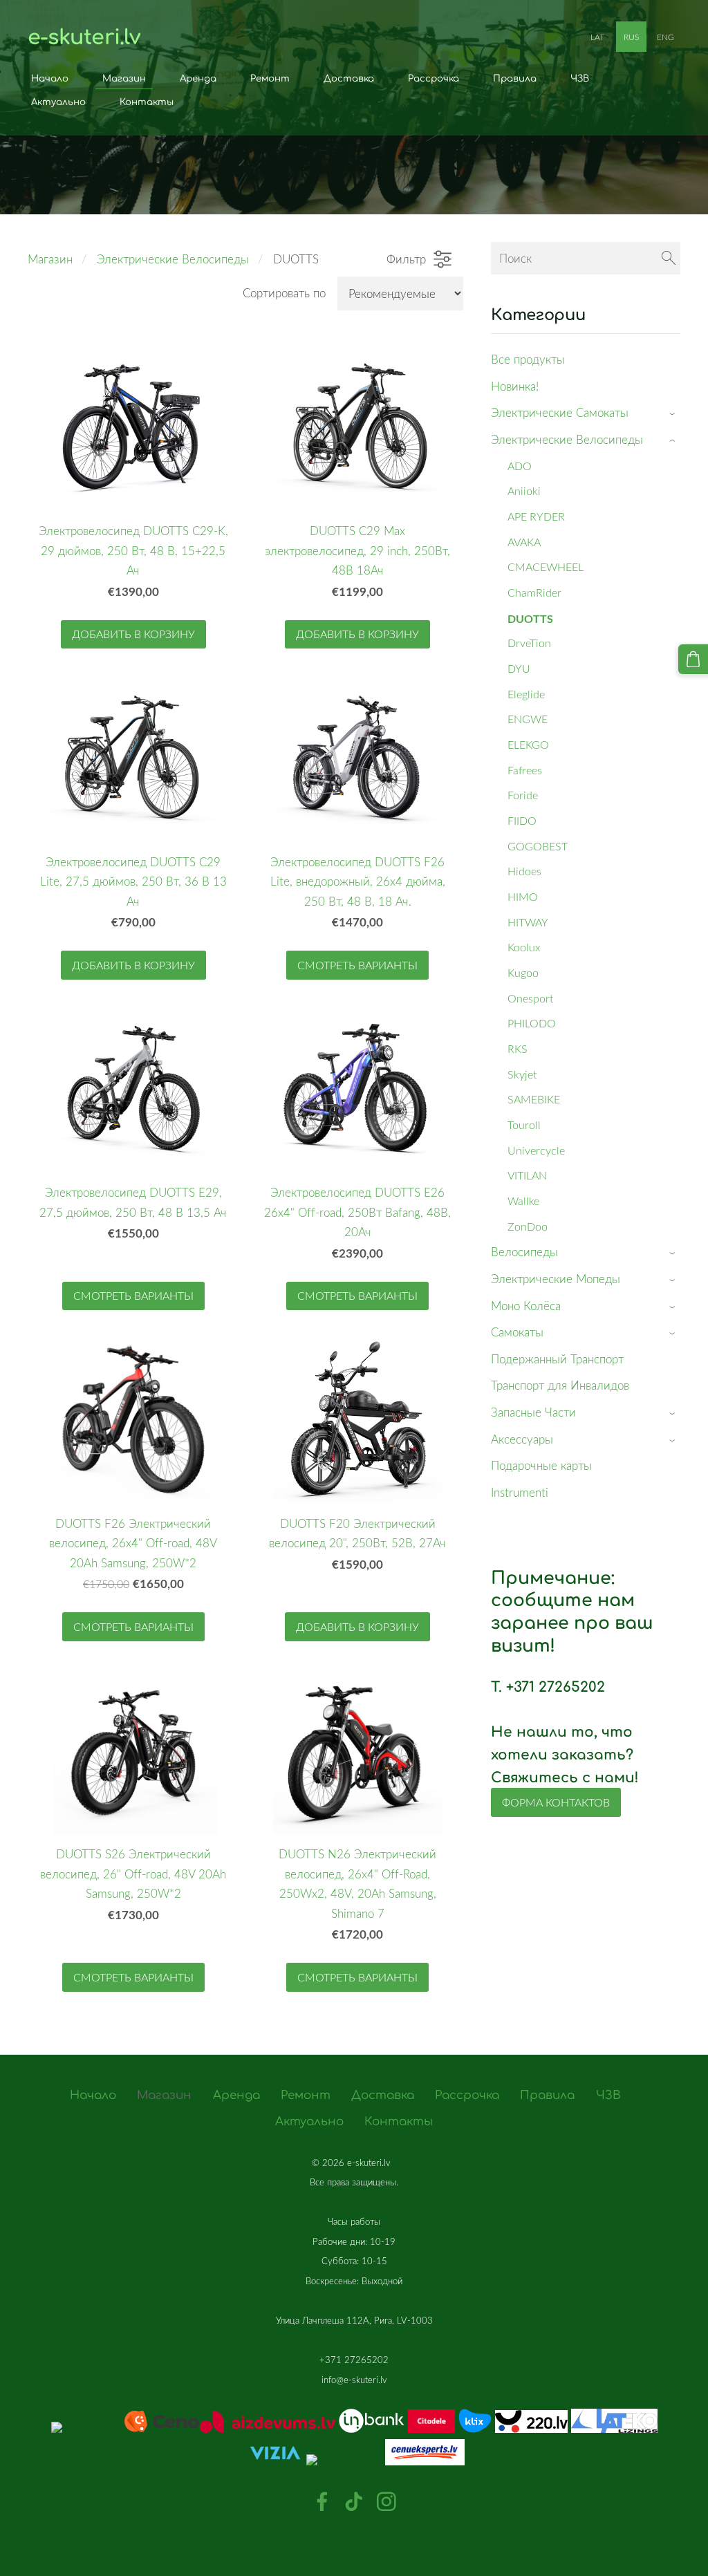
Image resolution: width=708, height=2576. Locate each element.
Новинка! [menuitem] (515, 386)
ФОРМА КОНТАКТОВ (556, 1802)
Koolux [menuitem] (524, 947)
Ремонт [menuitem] (270, 78)
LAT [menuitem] (597, 37)
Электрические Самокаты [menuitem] (560, 412)
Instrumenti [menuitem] (520, 1492)
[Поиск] (669, 258)
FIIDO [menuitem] (522, 821)
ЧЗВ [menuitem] (580, 78)
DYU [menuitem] (519, 669)
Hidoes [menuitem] (524, 871)
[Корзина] (693, 659)
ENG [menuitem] (665, 37)
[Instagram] (386, 2502)
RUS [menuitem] (631, 37)
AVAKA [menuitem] (524, 542)
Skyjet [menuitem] (522, 1074)
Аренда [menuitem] (198, 78)
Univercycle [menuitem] (536, 1150)
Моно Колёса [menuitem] (526, 1306)
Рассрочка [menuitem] (434, 78)
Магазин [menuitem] (124, 78)
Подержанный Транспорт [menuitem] (557, 1359)
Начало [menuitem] (50, 78)
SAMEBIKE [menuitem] (534, 1099)
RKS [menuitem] (518, 1049)
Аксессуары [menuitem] (522, 1439)
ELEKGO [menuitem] (528, 745)
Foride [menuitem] (523, 795)
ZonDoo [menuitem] (528, 1226)
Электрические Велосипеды (173, 259)
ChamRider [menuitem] (534, 592)
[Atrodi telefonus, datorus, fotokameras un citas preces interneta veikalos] (354, 2398)
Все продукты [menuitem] (528, 359)
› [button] (674, 414)
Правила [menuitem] (515, 78)
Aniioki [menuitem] (524, 491)
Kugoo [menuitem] (523, 973)
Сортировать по (284, 293)
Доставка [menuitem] (349, 78)
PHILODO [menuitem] (532, 1023)
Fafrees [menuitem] (525, 770)
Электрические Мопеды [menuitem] (556, 1279)
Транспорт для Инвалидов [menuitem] (560, 1385)
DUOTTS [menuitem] (530, 618)
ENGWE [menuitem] (528, 719)
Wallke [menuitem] (523, 1201)
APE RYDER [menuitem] (536, 516)
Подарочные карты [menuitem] (541, 1465)
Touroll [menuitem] (524, 1125)
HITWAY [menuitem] (528, 922)
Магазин (50, 259)
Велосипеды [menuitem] (524, 1252)
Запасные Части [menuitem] (533, 1412)
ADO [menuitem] (520, 466)
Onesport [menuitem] (530, 998)
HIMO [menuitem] (523, 897)
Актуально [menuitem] (58, 102)
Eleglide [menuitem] (526, 694)
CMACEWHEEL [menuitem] (546, 567)
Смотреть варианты (357, 965)
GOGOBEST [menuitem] (538, 846)
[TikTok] (354, 2502)
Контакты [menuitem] (147, 102)
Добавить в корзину (133, 634)
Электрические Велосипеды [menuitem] (567, 439)
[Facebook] (322, 2502)
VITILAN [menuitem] (527, 1175)
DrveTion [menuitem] (529, 643)
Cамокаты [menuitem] (517, 1332)
